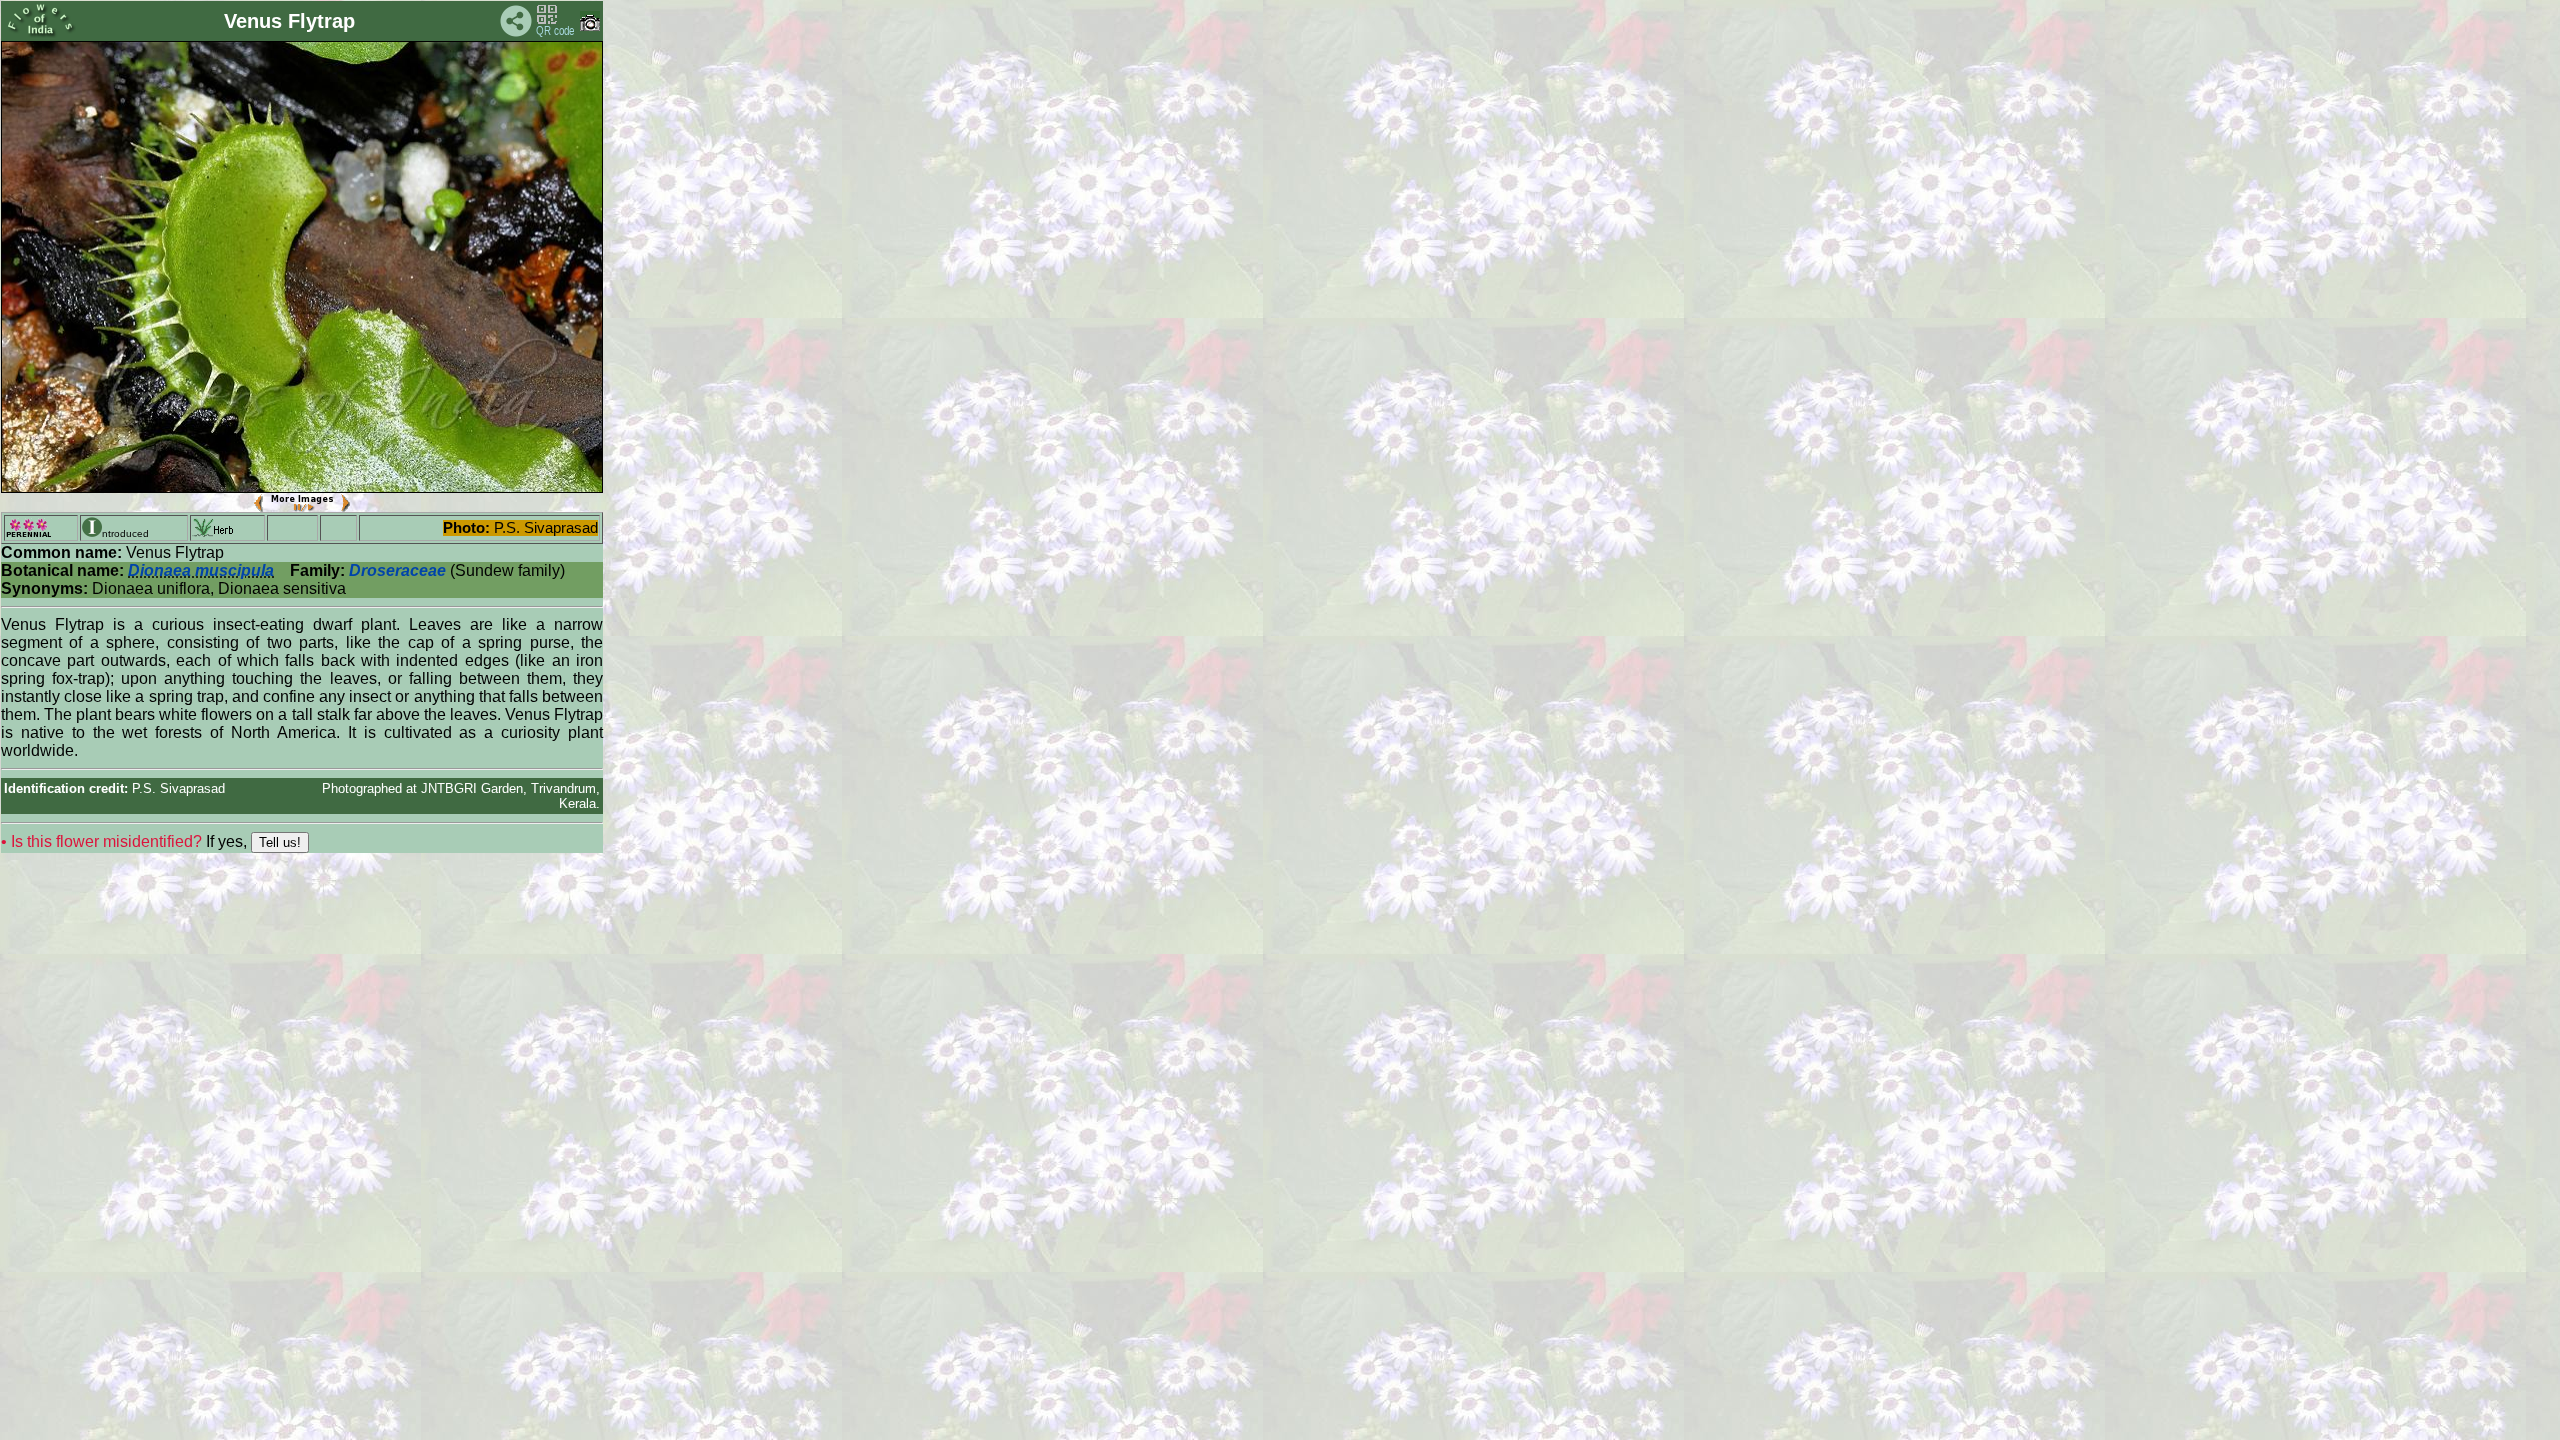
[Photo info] (590, 26)
